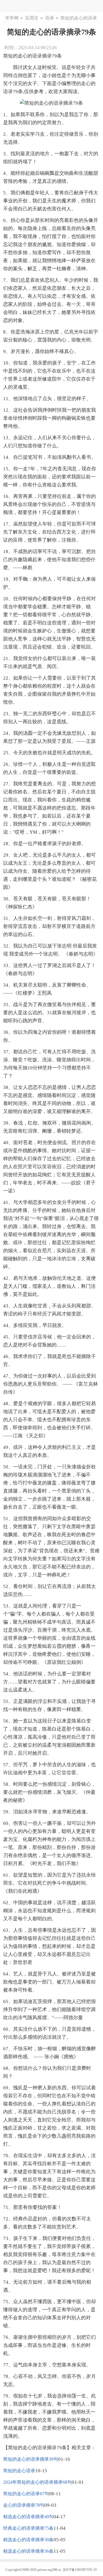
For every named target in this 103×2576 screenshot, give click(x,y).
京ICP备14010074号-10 (80, 2570)
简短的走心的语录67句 (26, 2494)
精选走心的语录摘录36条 (28, 2551)
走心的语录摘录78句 (24, 2505)
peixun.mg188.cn (49, 2570)
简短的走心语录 (19, 2471)
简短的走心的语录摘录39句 (31, 2459)
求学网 (12, 18)
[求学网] (52, 6)
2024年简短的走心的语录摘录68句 (37, 2482)
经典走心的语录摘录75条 (28, 2528)
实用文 (32, 18)
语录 (49, 18)
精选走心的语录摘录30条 (28, 2540)
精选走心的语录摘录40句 (28, 2517)
